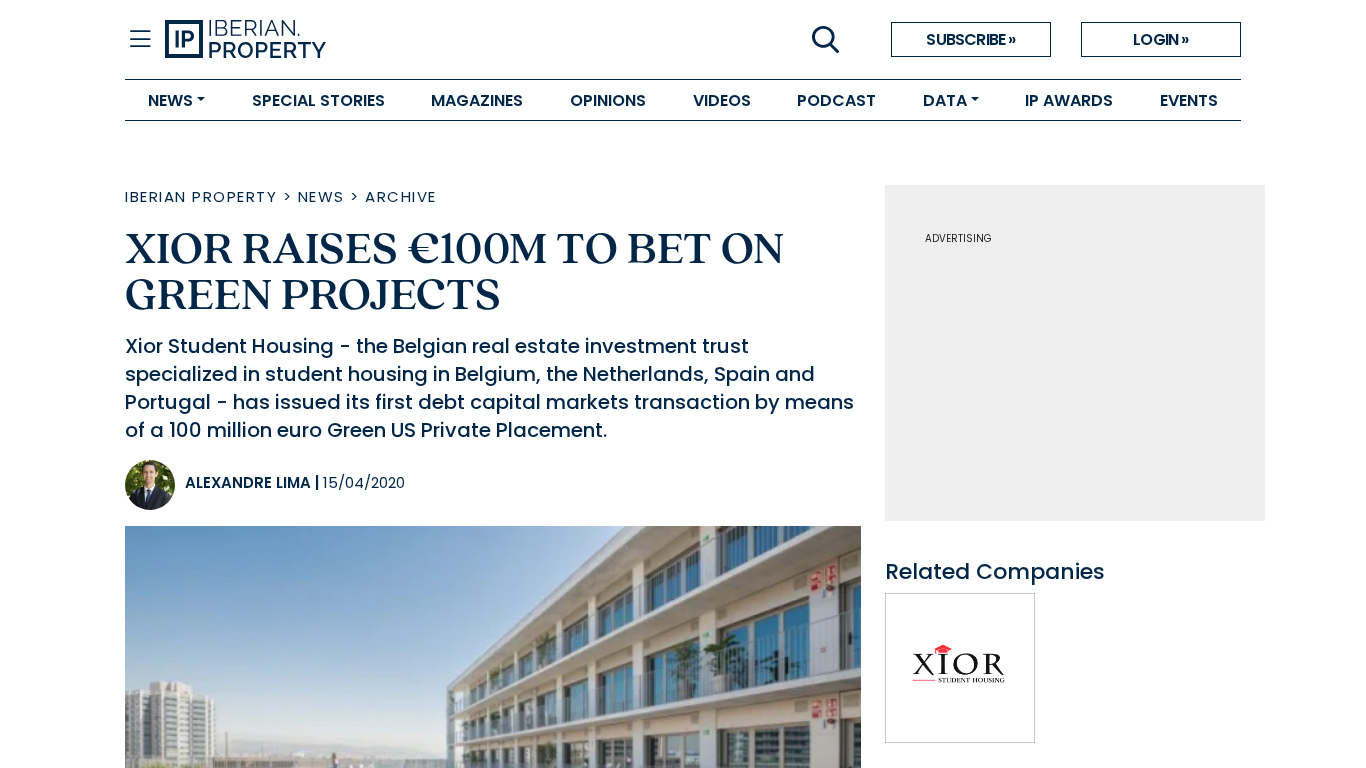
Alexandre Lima (248, 482)
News (321, 196)
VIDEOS (722, 100)
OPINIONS (608, 100)
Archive (401, 196)
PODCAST (836, 100)
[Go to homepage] (424, 40)
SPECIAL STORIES (318, 100)
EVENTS (1189, 100)
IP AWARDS (1069, 100)
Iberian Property (201, 196)
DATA (945, 100)
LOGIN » (1160, 39)
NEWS (170, 100)
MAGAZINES (477, 100)
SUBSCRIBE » (970, 39)
